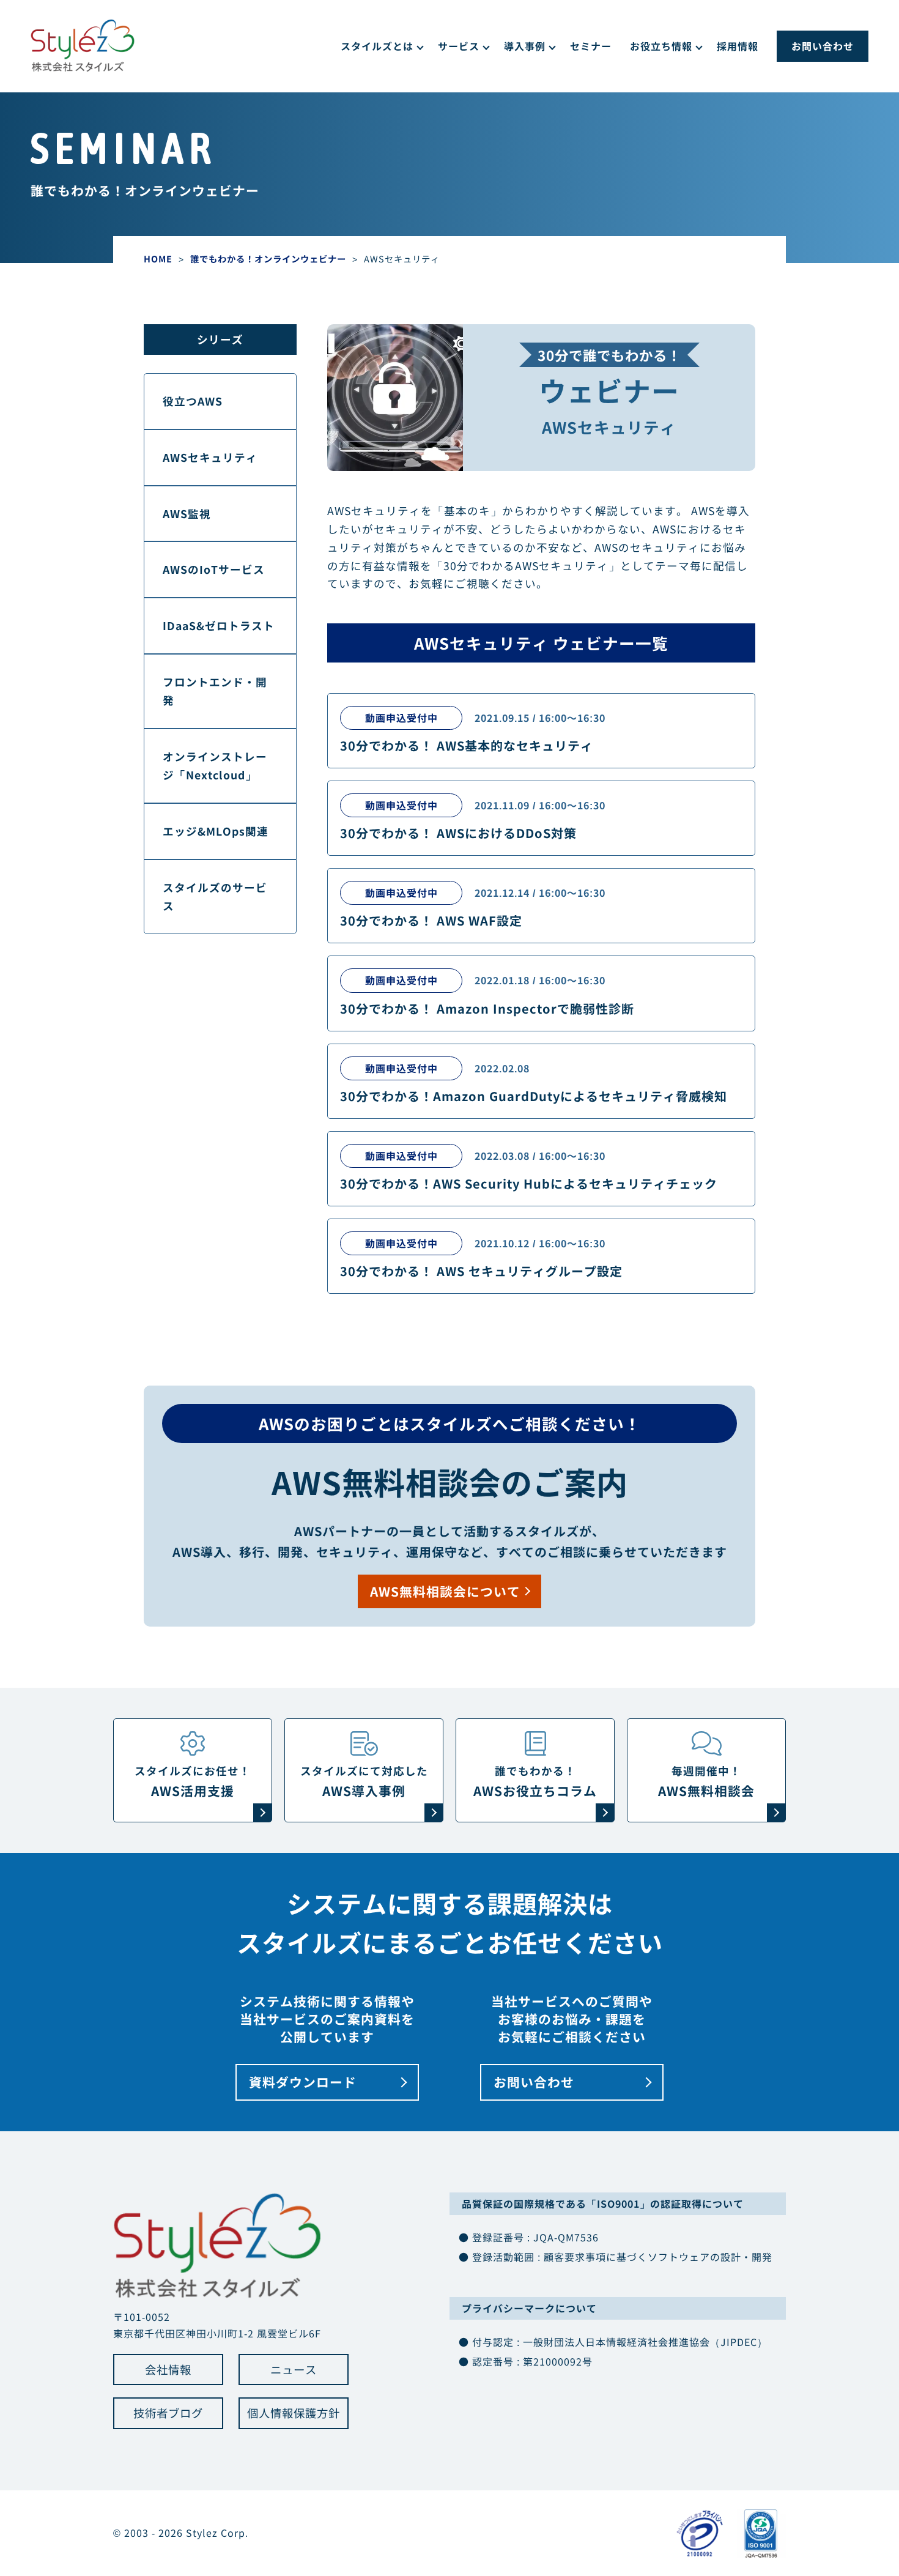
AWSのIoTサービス (214, 569)
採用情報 (738, 46)
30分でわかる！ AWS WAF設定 (431, 920)
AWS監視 (187, 514)
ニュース (294, 2369)
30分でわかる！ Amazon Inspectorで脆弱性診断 (487, 1008)
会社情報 (168, 2369)
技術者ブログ (168, 2413)
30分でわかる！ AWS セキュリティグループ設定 (481, 1271)
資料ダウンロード (303, 2082)
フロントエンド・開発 (215, 691)
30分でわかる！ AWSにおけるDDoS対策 (458, 833)
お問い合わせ (823, 46)
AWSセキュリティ (210, 457)
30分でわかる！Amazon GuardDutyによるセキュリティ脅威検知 (534, 1096)
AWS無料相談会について (445, 1591)
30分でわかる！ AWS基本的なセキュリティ (467, 745)
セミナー (591, 46)
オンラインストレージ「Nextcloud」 (215, 766)
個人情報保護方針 (294, 2413)
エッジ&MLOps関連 (216, 831)
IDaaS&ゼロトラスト (219, 625)
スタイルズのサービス (215, 896)
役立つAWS (193, 401)
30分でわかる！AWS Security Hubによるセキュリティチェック (529, 1183)
